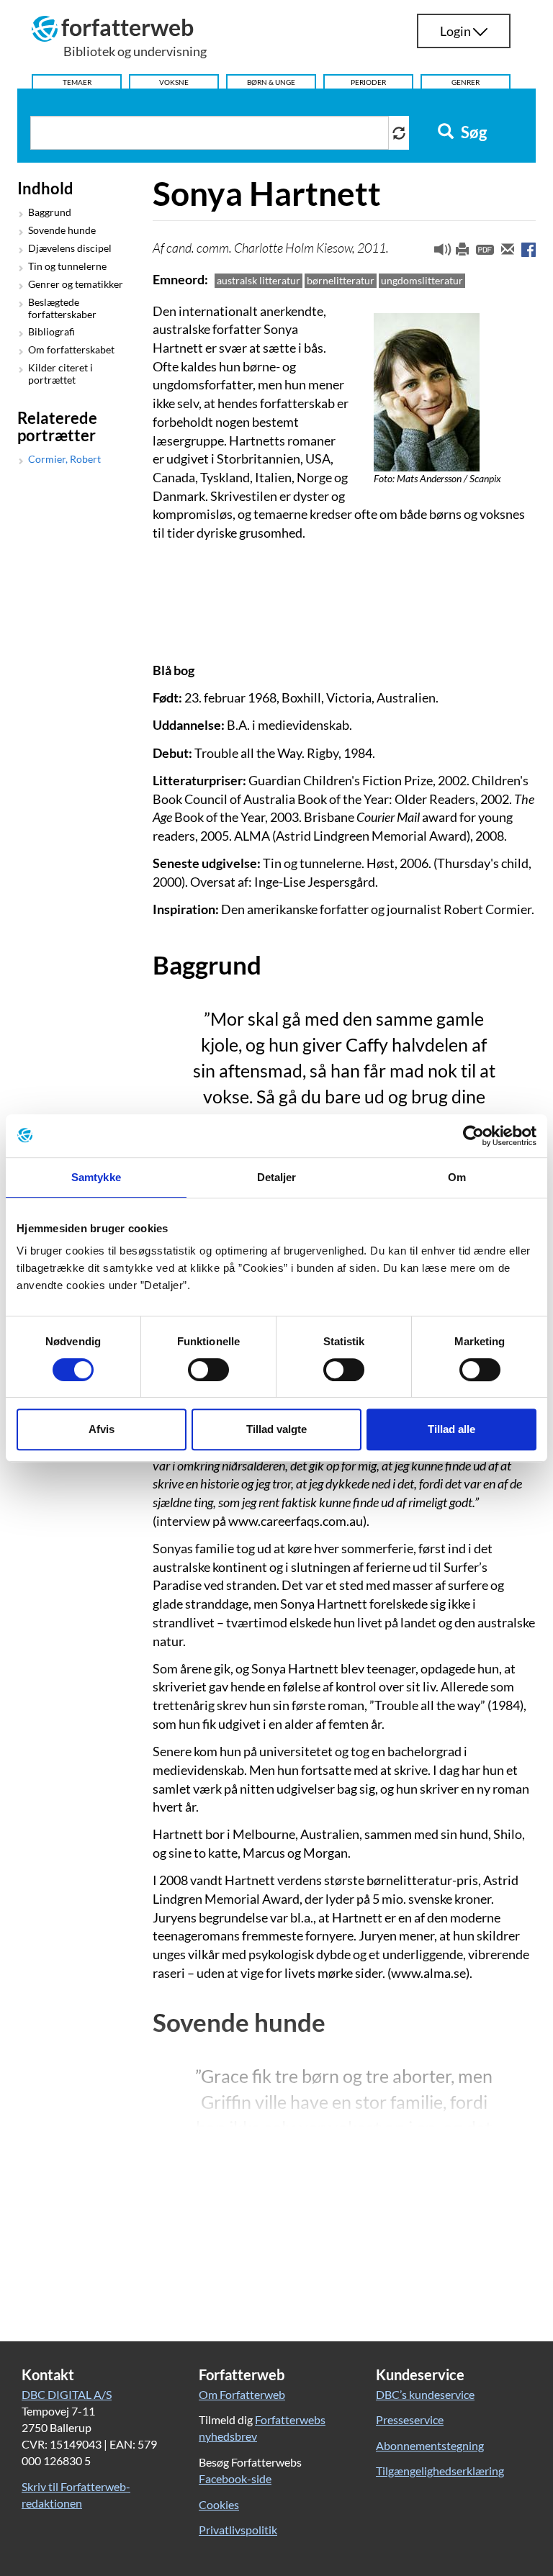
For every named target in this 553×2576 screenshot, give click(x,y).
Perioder (368, 82)
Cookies (219, 2504)
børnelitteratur (341, 280)
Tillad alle (451, 1429)
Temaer (77, 82)
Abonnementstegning (430, 2445)
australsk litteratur (258, 280)
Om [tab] (457, 1177)
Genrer (466, 82)
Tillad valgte (276, 1429)
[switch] (208, 1370)
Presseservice (410, 2419)
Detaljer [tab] (277, 1177)
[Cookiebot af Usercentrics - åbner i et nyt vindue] (473, 1136)
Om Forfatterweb (242, 2394)
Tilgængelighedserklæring (440, 2471)
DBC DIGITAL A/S (67, 2394)
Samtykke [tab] (96, 1177)
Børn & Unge (271, 82)
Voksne (174, 82)
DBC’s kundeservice (425, 2394)
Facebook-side (235, 2478)
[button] (437, 253)
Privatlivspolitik (238, 2530)
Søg (472, 132)
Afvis (102, 1429)
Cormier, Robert (64, 459)
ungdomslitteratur (422, 280)
